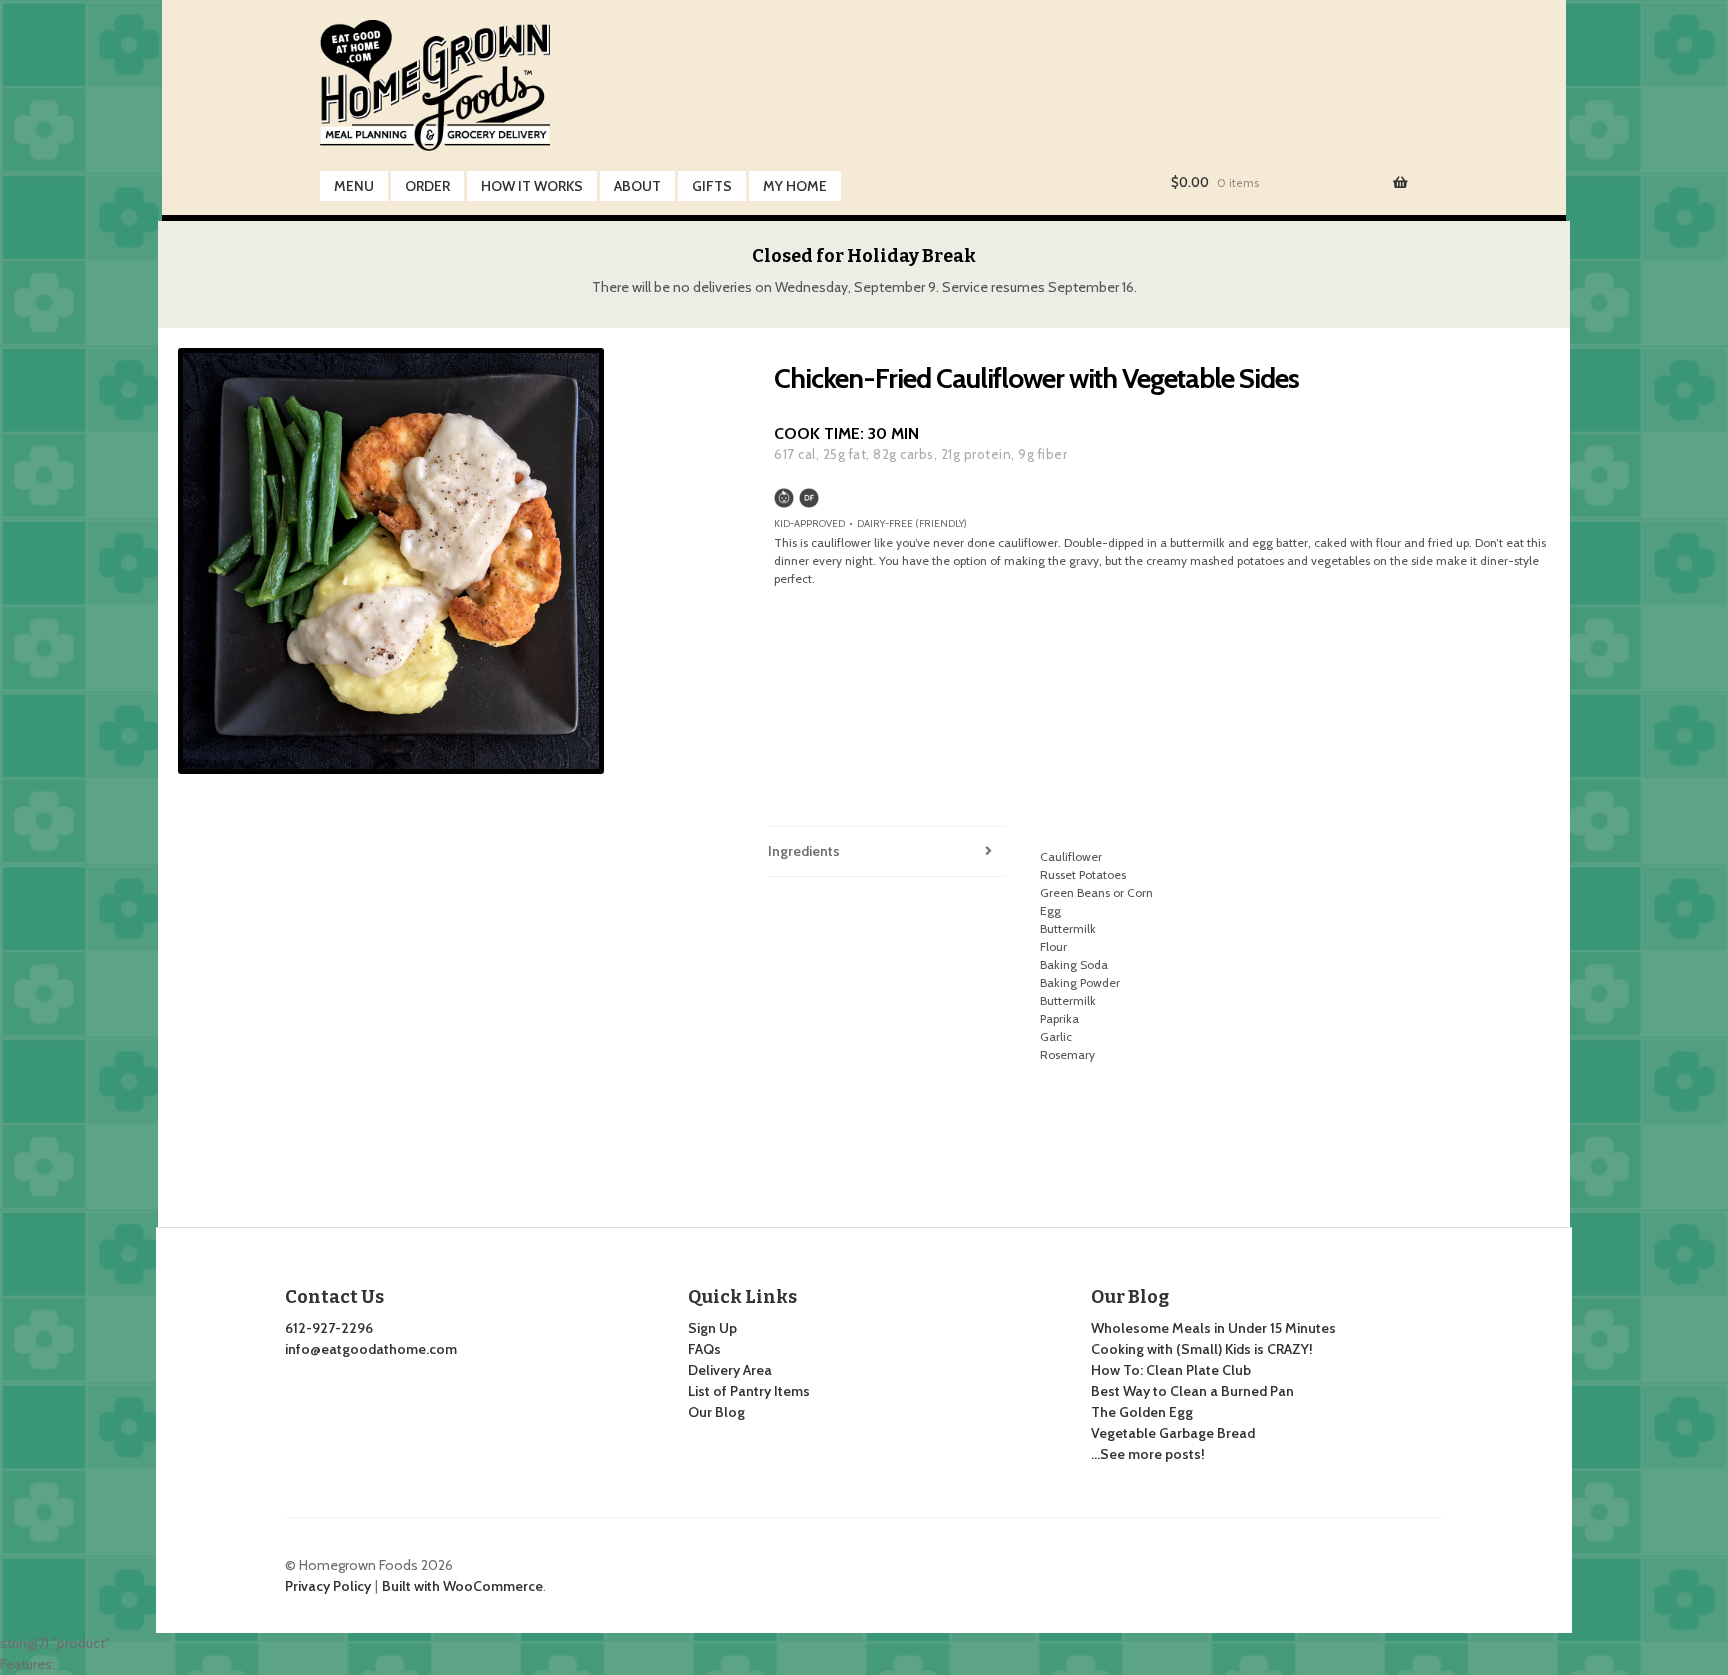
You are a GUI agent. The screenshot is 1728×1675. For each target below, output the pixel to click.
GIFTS (712, 186)
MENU (354, 186)
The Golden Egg (1142, 1412)
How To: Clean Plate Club (1171, 1370)
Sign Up (712, 1328)
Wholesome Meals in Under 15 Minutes (1213, 1328)
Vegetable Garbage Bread (1173, 1433)
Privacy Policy (328, 1586)
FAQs (704, 1349)
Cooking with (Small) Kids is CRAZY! (1202, 1349)
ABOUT (637, 186)
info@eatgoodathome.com (371, 1349)
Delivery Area (730, 1370)
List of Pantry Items (749, 1391)
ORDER (427, 186)
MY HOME (795, 186)
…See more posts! (1148, 1454)
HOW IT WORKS (532, 186)
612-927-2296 (329, 1328)
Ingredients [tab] (804, 851)
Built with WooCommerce (462, 1586)
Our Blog (716, 1412)
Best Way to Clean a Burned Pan (1192, 1391)
